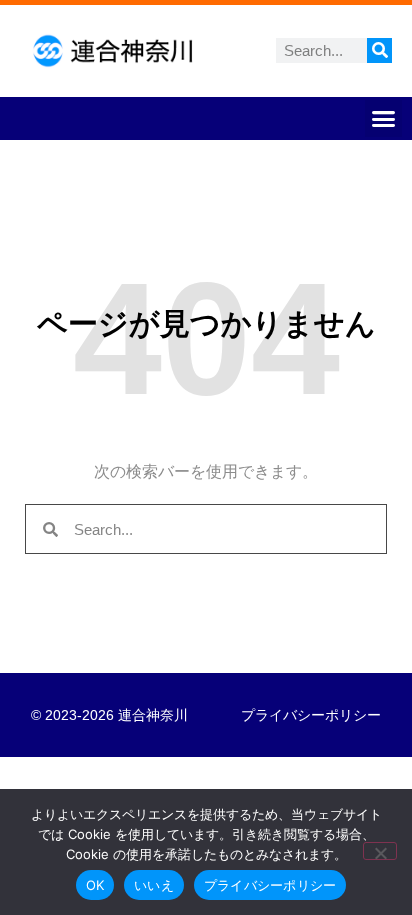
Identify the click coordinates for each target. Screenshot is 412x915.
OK (95, 885)
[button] (384, 119)
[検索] (379, 50)
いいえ (154, 885)
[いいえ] (380, 851)
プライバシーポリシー (311, 715)
